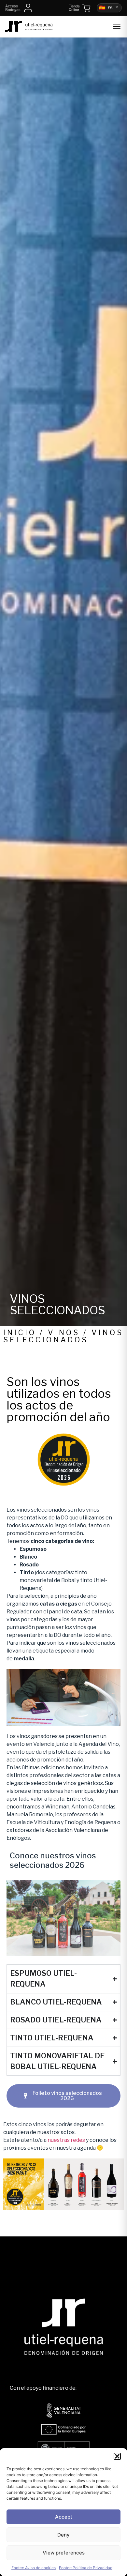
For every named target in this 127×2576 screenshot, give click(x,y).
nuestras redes (66, 2140)
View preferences (64, 2553)
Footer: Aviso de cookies (34, 2568)
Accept (64, 2517)
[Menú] (117, 26)
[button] (117, 2456)
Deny (63, 2535)
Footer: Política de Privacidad (86, 2568)
